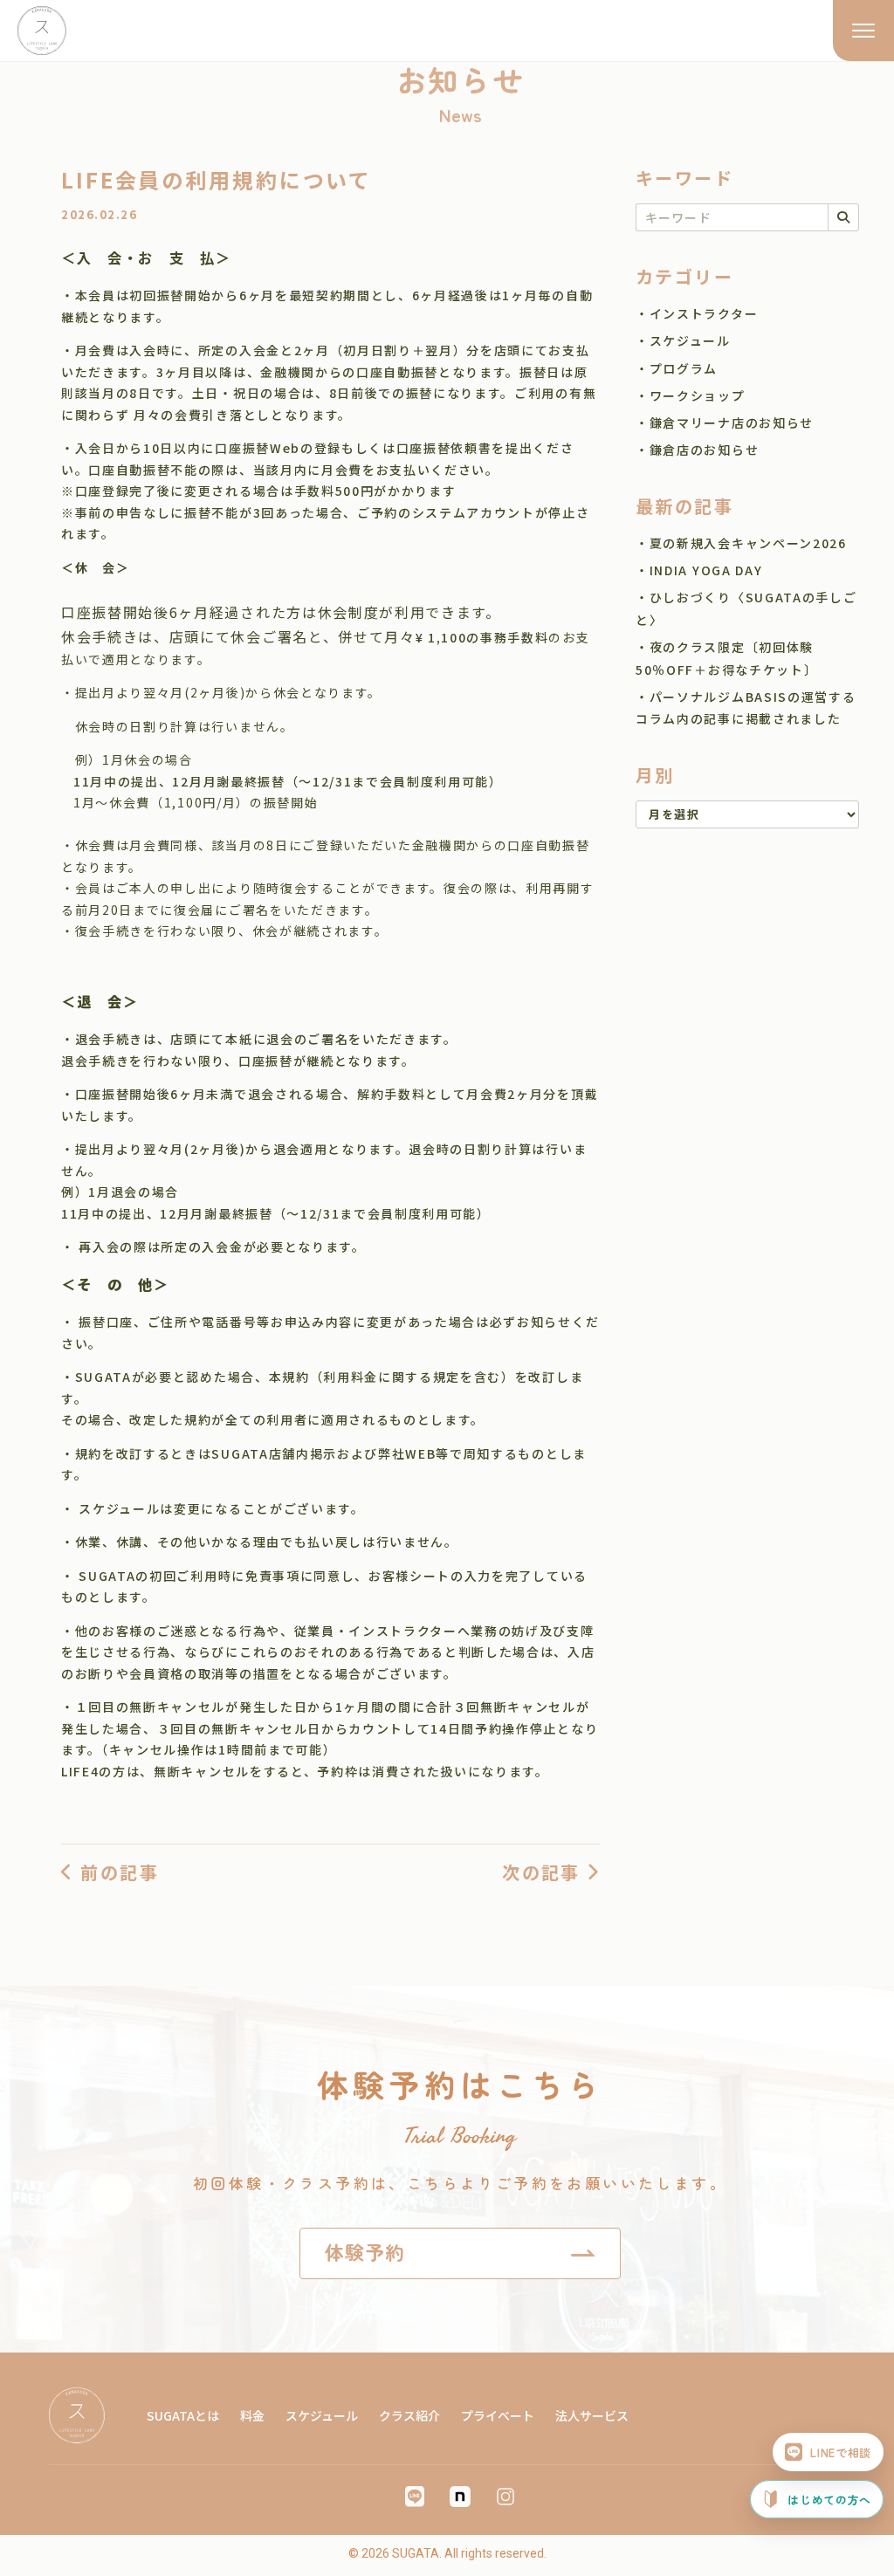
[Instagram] (505, 2497)
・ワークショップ (690, 395)
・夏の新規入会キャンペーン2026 (741, 543)
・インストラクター (697, 313)
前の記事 (120, 1872)
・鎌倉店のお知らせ (697, 450)
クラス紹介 (409, 2415)
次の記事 (541, 1872)
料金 (252, 2415)
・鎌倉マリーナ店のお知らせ (725, 422)
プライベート (498, 2415)
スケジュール (322, 2415)
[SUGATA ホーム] (44, 31)
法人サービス (592, 2415)
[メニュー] (863, 31)
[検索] (843, 217)
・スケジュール (683, 340)
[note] (460, 2497)
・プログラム (677, 368)
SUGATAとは (183, 2415)
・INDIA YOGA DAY (699, 570)
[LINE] (415, 2497)
